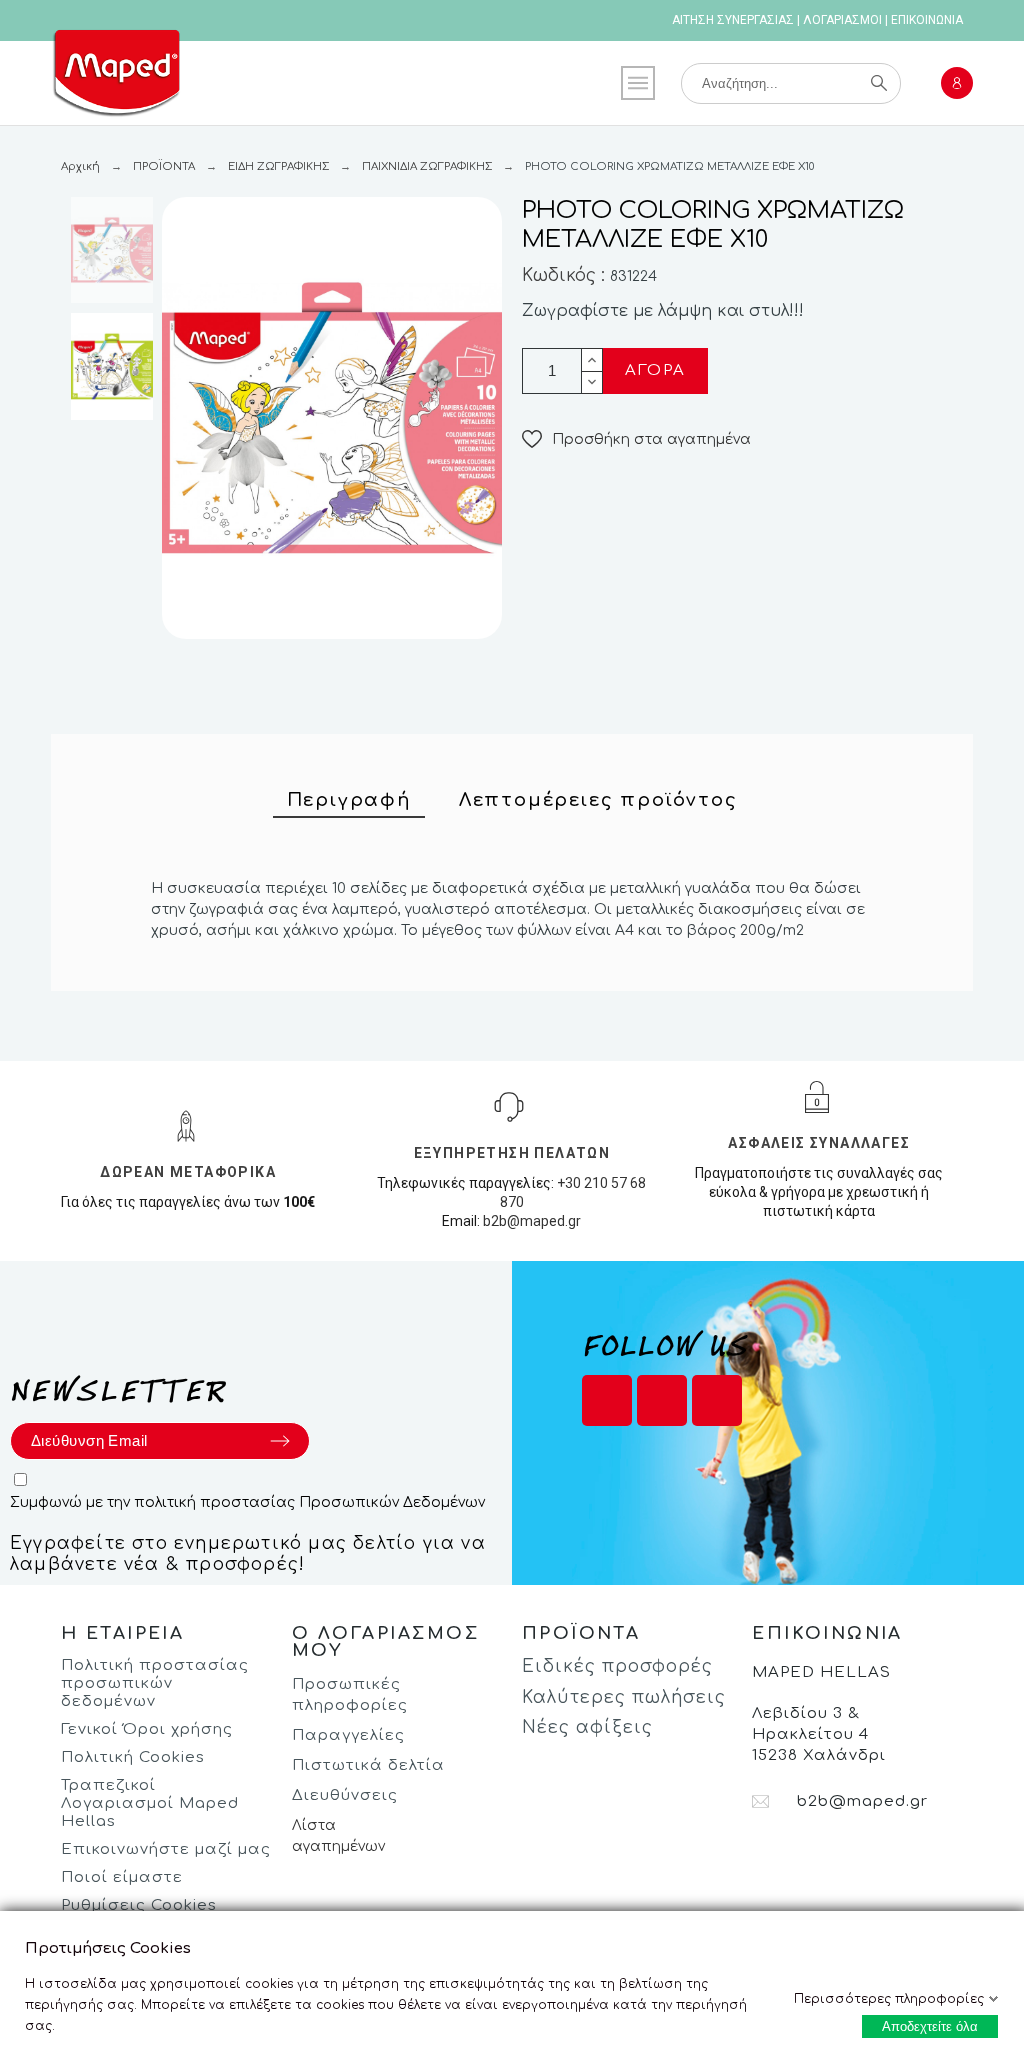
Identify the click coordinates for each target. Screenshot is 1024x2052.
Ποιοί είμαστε (122, 1877)
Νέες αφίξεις (587, 1727)
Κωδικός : (566, 275)
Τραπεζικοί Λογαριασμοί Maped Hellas (150, 1803)
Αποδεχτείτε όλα (930, 2026)
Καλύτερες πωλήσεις (624, 1697)
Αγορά (655, 370)
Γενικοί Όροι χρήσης (147, 1729)
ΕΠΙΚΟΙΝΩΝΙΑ (927, 20)
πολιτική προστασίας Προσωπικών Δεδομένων (309, 1502)
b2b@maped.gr (532, 1221)
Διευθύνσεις (345, 1795)
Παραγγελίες (348, 1735)
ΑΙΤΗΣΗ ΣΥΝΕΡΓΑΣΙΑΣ (733, 20)
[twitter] (662, 1400)
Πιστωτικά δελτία (368, 1765)
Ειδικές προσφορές (617, 1666)
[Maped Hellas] (116, 77)
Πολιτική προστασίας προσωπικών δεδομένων (155, 1683)
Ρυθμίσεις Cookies (139, 1905)
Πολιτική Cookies (133, 1757)
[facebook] (607, 1400)
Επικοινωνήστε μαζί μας (166, 1849)
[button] (636, 439)
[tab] (349, 801)
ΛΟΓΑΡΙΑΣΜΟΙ (842, 20)
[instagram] (717, 1400)
